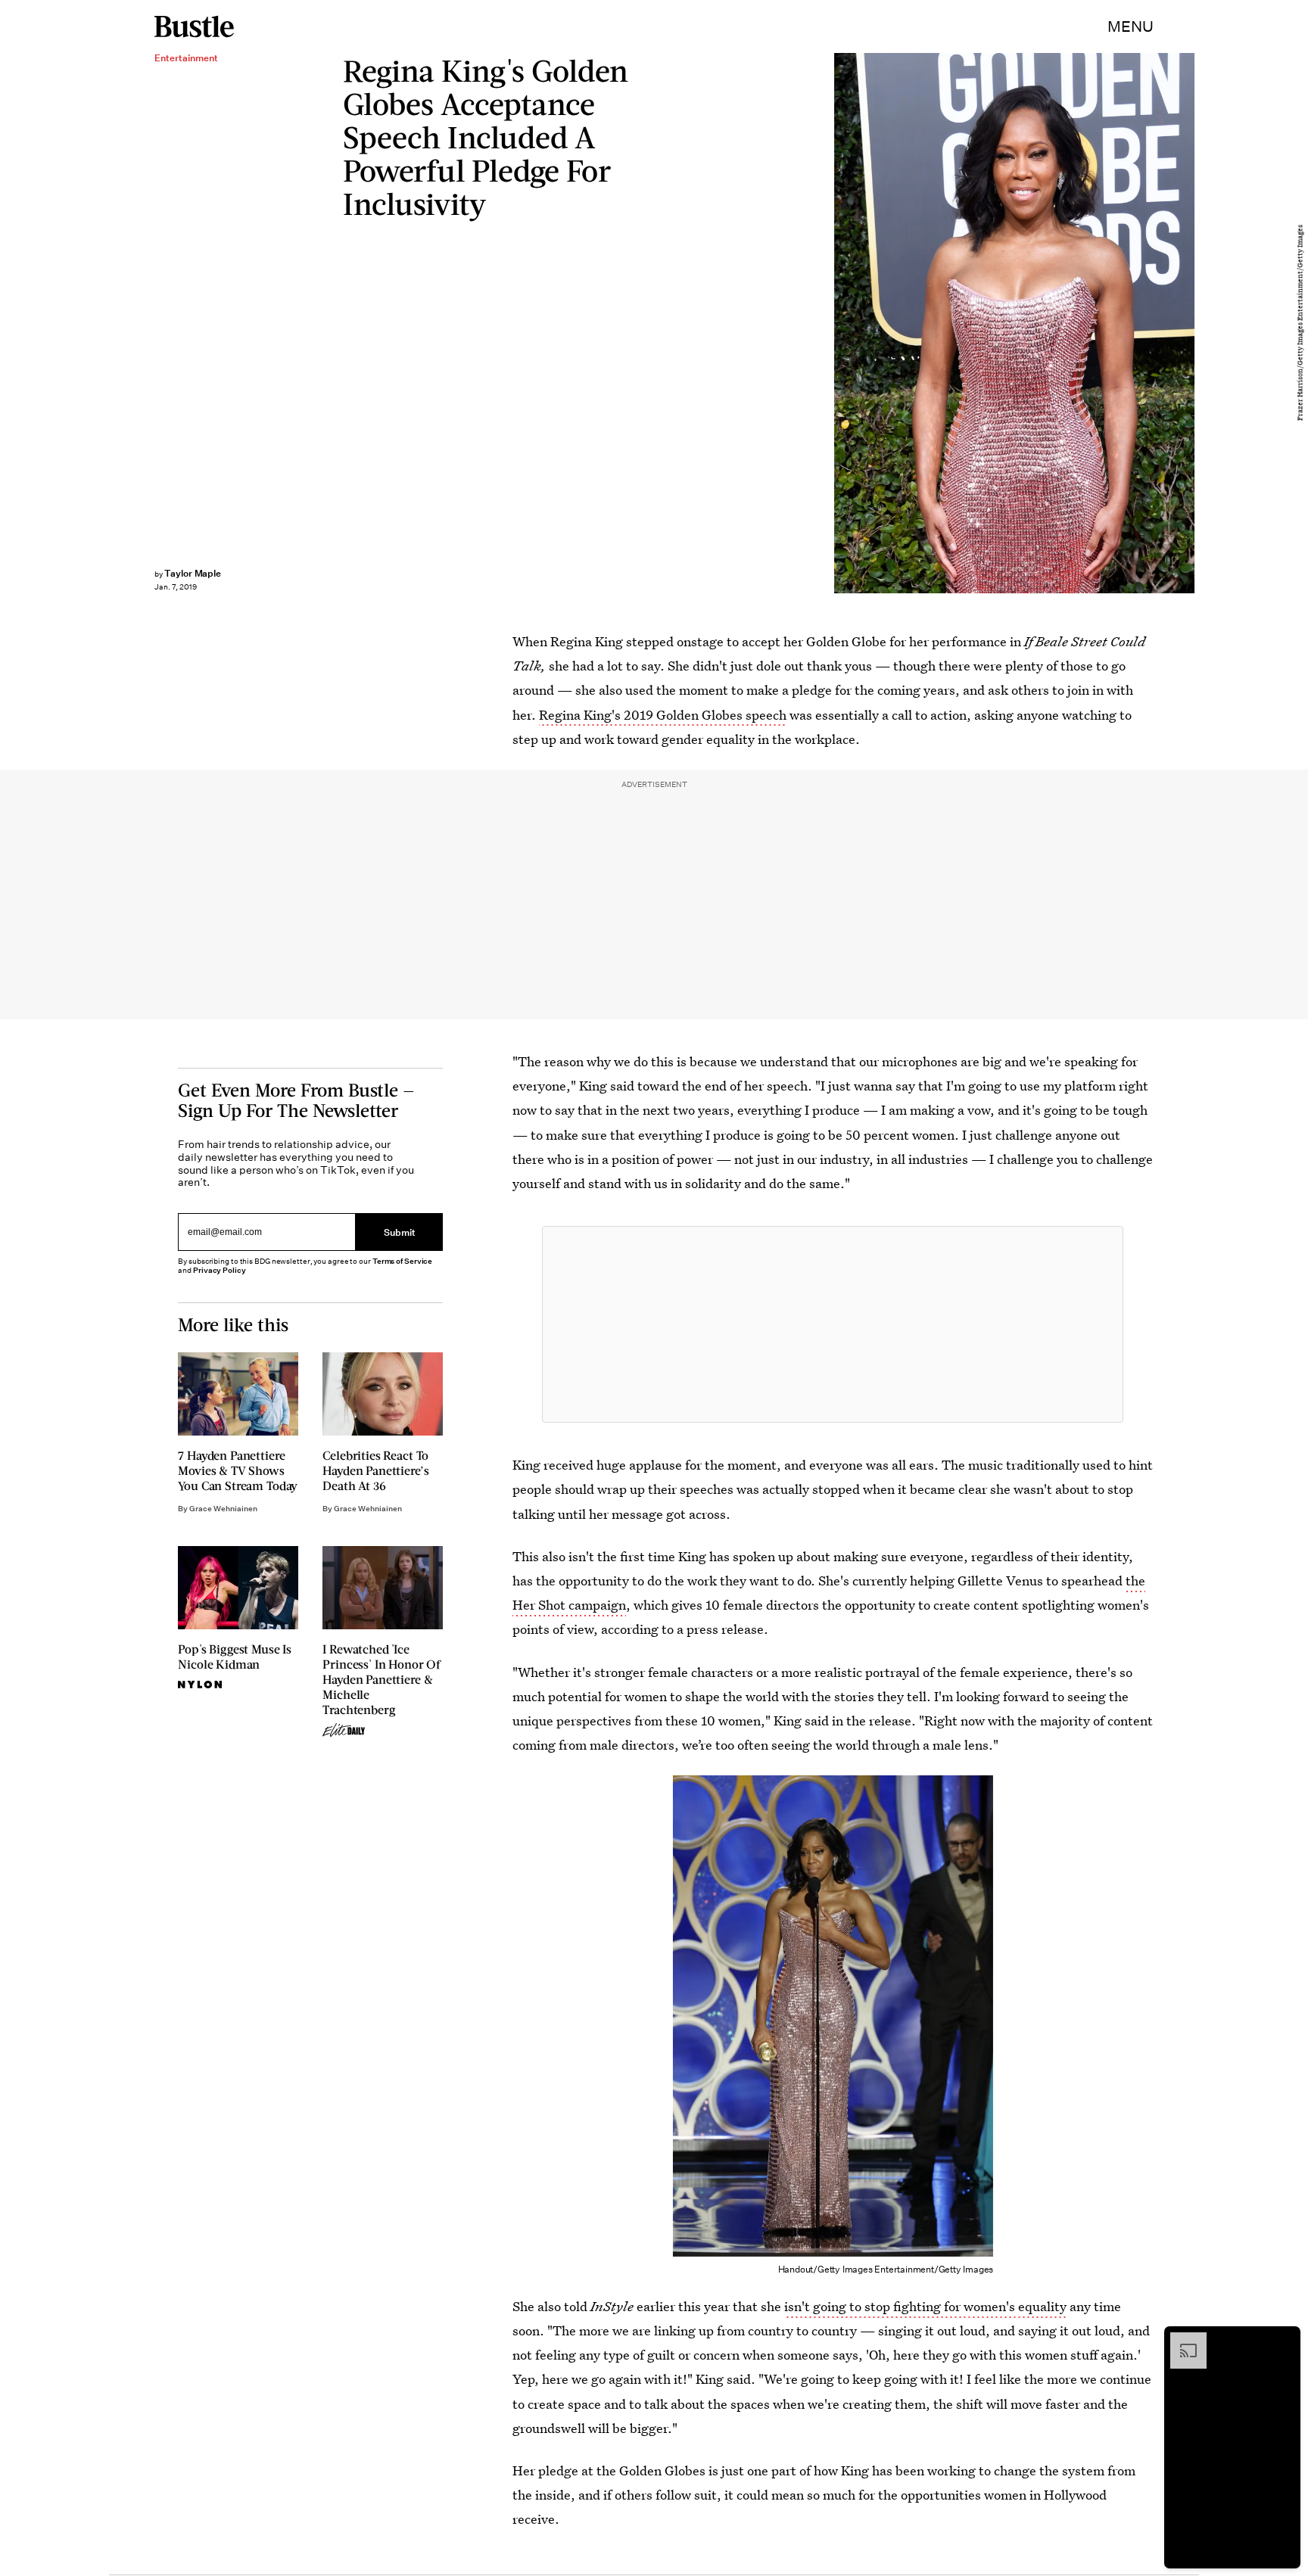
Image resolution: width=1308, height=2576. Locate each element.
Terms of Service (402, 1261)
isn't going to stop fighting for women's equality (925, 2306)
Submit (400, 1232)
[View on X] (833, 1324)
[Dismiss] (1284, 2340)
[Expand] (1181, 2340)
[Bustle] (194, 26)
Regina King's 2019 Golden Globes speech (663, 715)
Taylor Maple (193, 573)
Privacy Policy (220, 1270)
